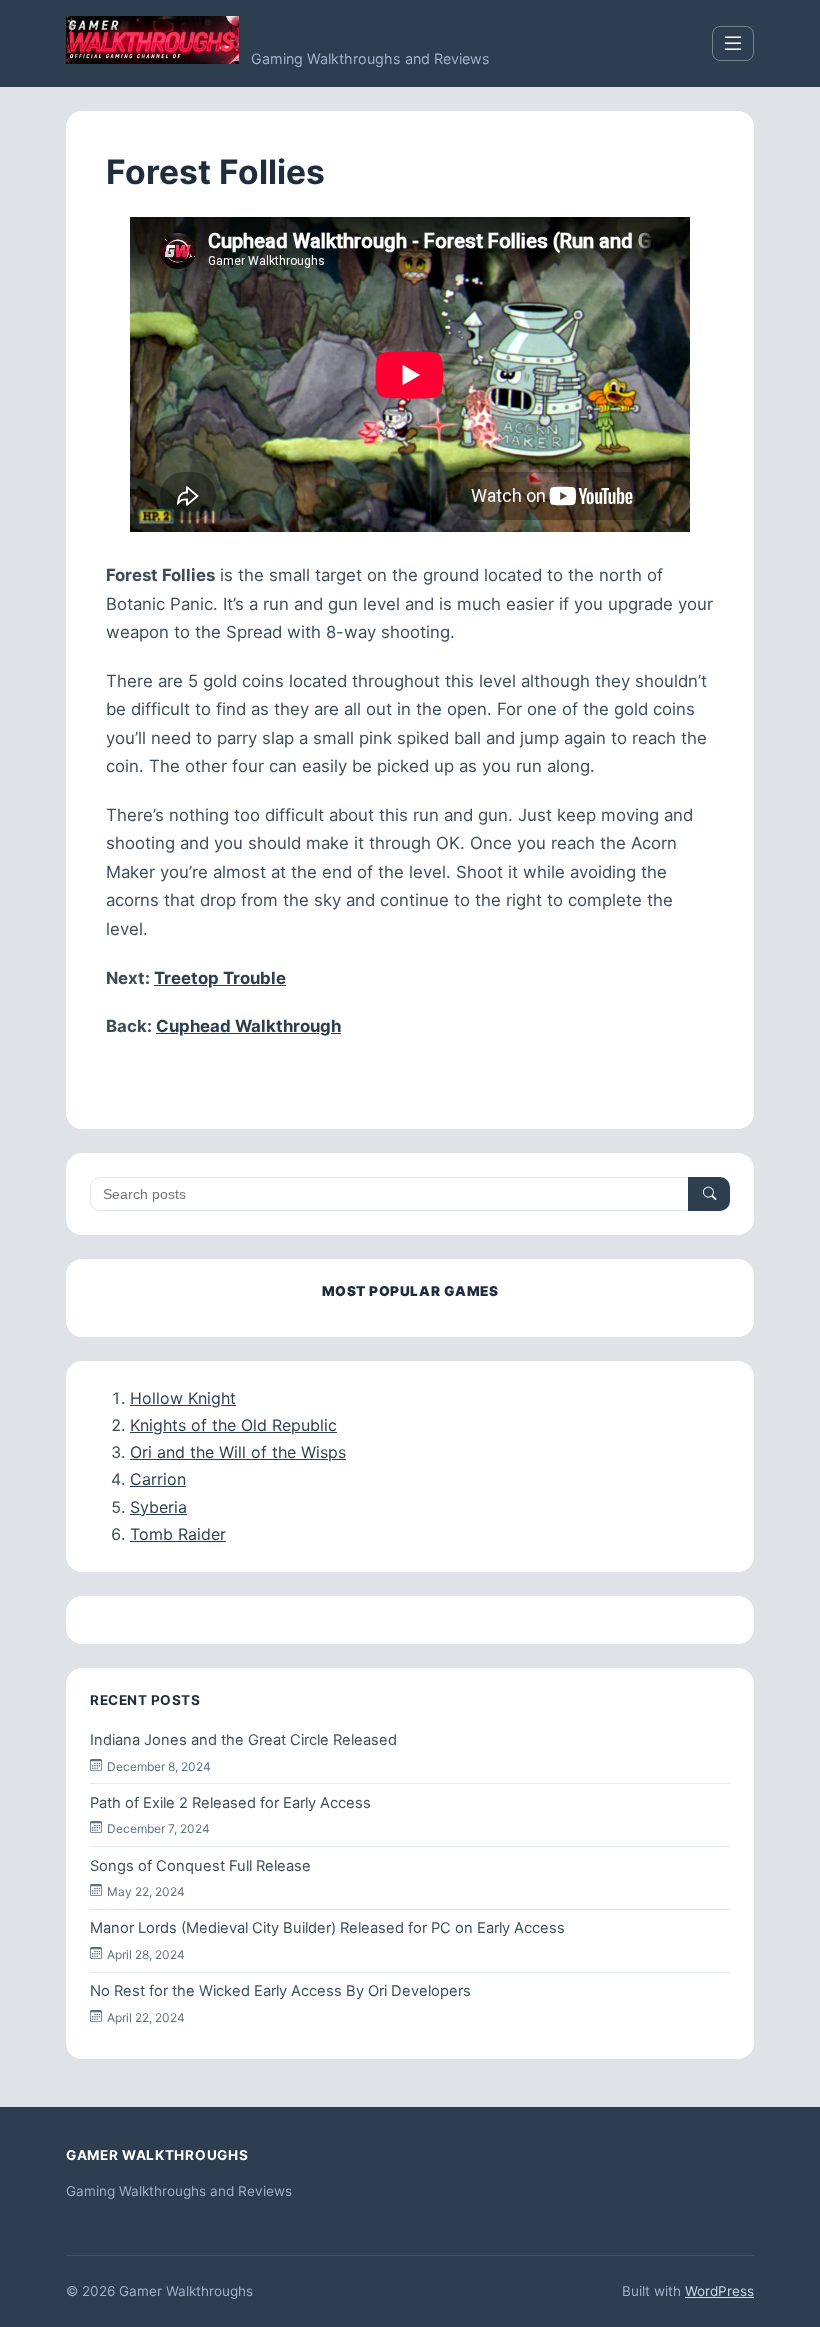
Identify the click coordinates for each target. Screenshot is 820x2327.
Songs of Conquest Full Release (200, 1866)
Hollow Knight (183, 1398)
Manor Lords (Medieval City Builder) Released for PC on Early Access (327, 1928)
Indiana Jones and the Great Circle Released (243, 1740)
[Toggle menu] (733, 43)
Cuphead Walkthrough (248, 1026)
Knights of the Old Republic (233, 1425)
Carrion (158, 1479)
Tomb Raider (178, 1534)
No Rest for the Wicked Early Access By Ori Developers (280, 1991)
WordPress (719, 2291)
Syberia (158, 1507)
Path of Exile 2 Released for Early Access (230, 1803)
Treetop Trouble (220, 978)
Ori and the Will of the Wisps (238, 1452)
